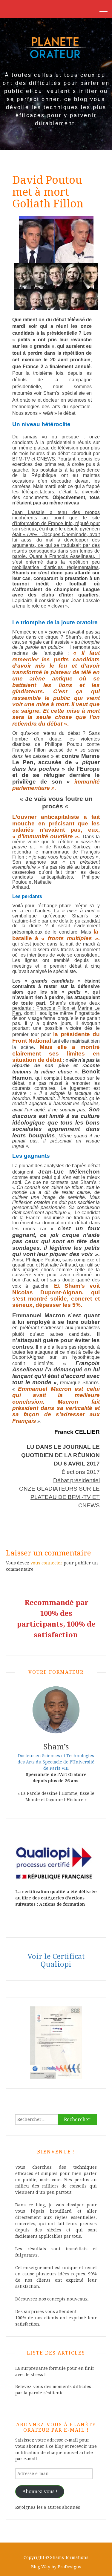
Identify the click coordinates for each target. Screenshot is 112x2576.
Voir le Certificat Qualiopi (56, 1960)
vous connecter (46, 1563)
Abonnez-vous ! (40, 2492)
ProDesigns (69, 2567)
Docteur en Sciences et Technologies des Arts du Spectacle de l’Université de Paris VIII (56, 1762)
